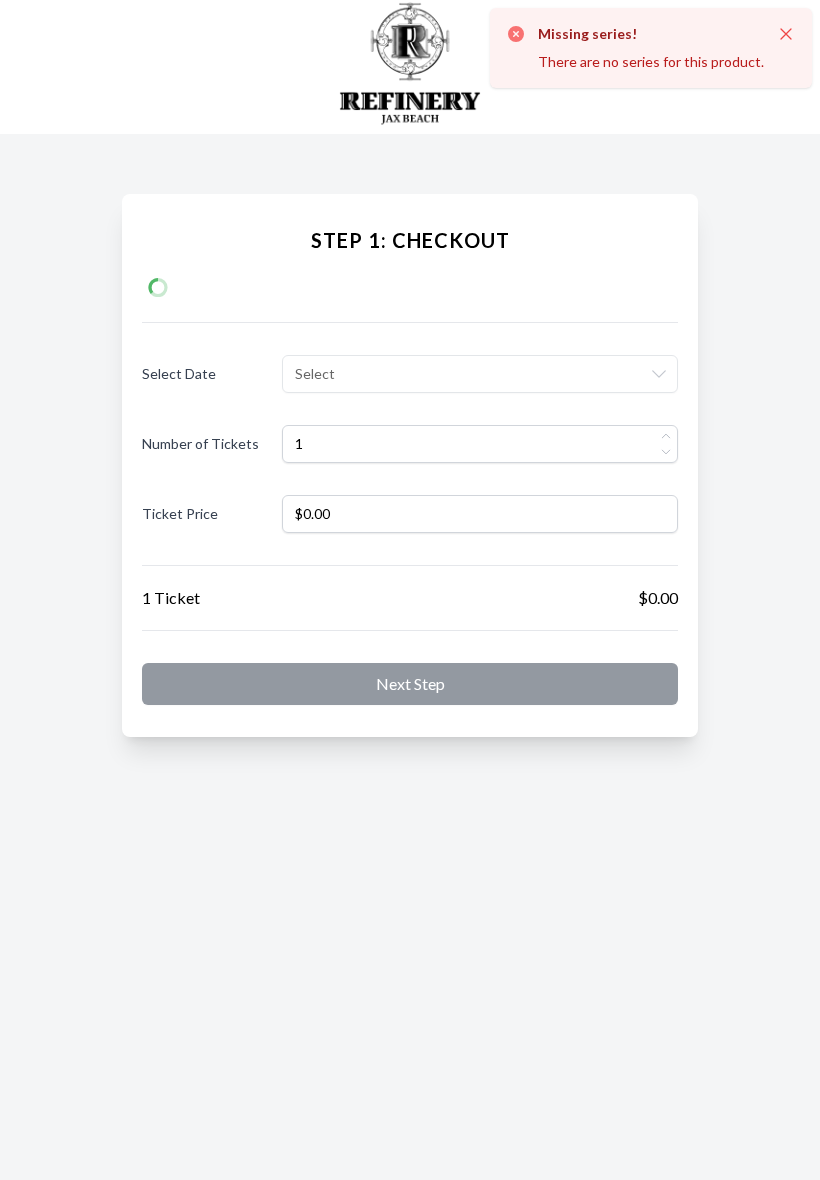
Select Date (179, 373)
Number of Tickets (200, 443)
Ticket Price (180, 513)
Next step (410, 683)
